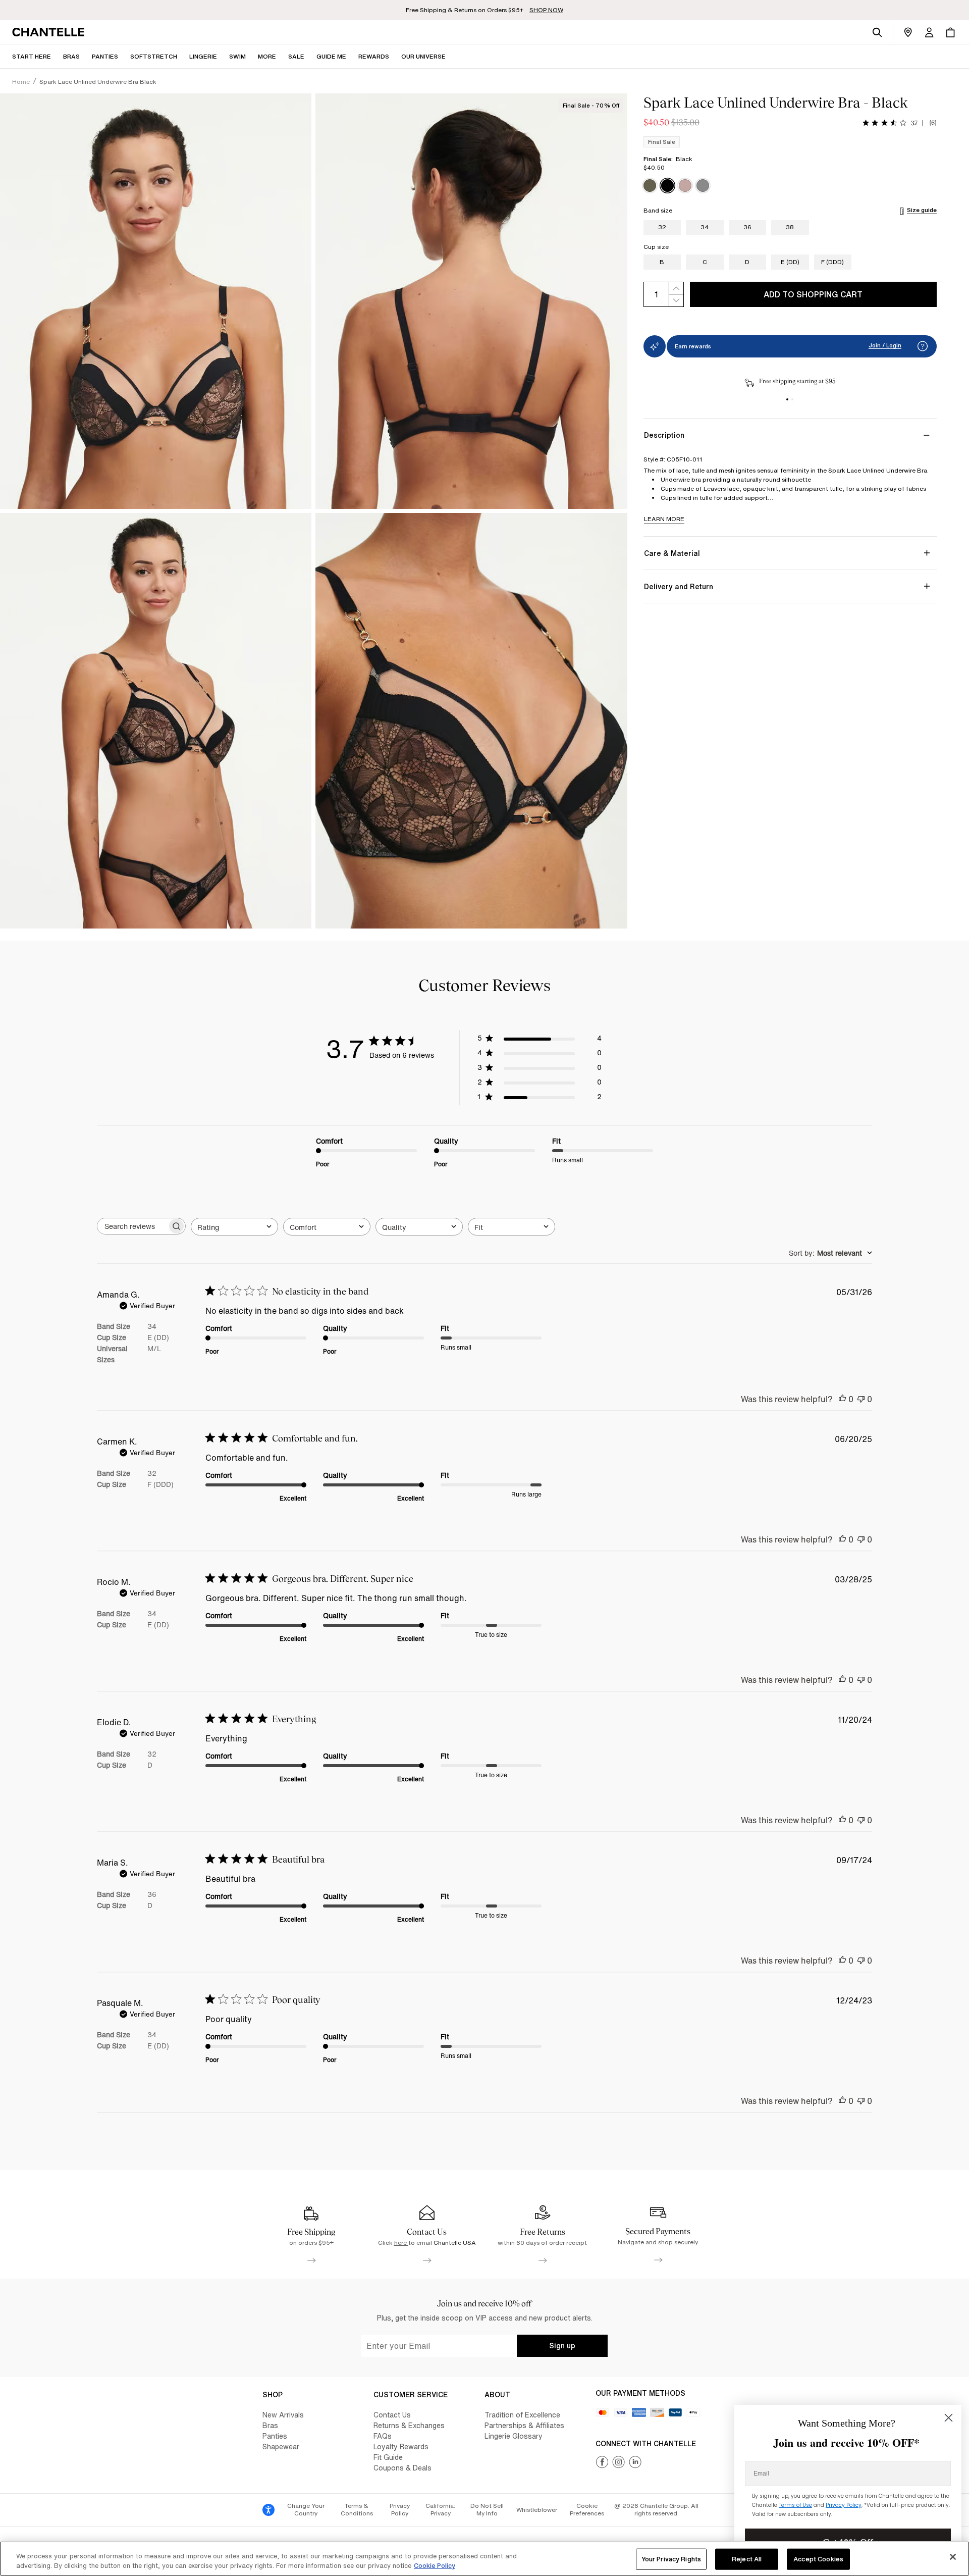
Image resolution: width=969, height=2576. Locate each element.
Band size (658, 211)
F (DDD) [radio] (832, 262)
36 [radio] (747, 227)
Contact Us (392, 2415)
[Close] (953, 2557)
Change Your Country (306, 2510)
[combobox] (234, 1227)
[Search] (877, 32)
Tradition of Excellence (522, 2415)
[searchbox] (132, 1226)
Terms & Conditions (357, 2510)
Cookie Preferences (587, 2510)
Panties (275, 2436)
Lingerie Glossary (514, 2436)
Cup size (656, 247)
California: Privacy (440, 2510)
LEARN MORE (664, 519)
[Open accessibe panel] (268, 2510)
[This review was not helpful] (861, 1399)
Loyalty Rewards (401, 2446)
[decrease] (676, 301)
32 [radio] (662, 227)
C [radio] (705, 262)
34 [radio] (705, 227)
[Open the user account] (929, 32)
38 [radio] (790, 227)
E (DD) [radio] (790, 262)
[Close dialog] (949, 2418)
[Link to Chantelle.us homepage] (50, 32)
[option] (650, 186)
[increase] (676, 288)
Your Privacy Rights (671, 2559)
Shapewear (281, 2446)
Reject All (747, 2559)
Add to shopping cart (813, 294)
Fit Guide (388, 2457)
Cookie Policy (435, 2566)
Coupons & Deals (402, 2468)
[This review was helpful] (842, 1399)
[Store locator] (908, 32)
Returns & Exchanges (409, 2425)
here (401, 2243)
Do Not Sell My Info (487, 2510)
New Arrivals (283, 2415)
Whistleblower (537, 2510)
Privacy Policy (400, 2510)
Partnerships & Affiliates (524, 2425)
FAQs (383, 2436)
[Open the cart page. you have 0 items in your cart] (950, 32)
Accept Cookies (818, 2559)
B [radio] (662, 262)
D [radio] (747, 262)
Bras (270, 2425)
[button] (267, 56)
